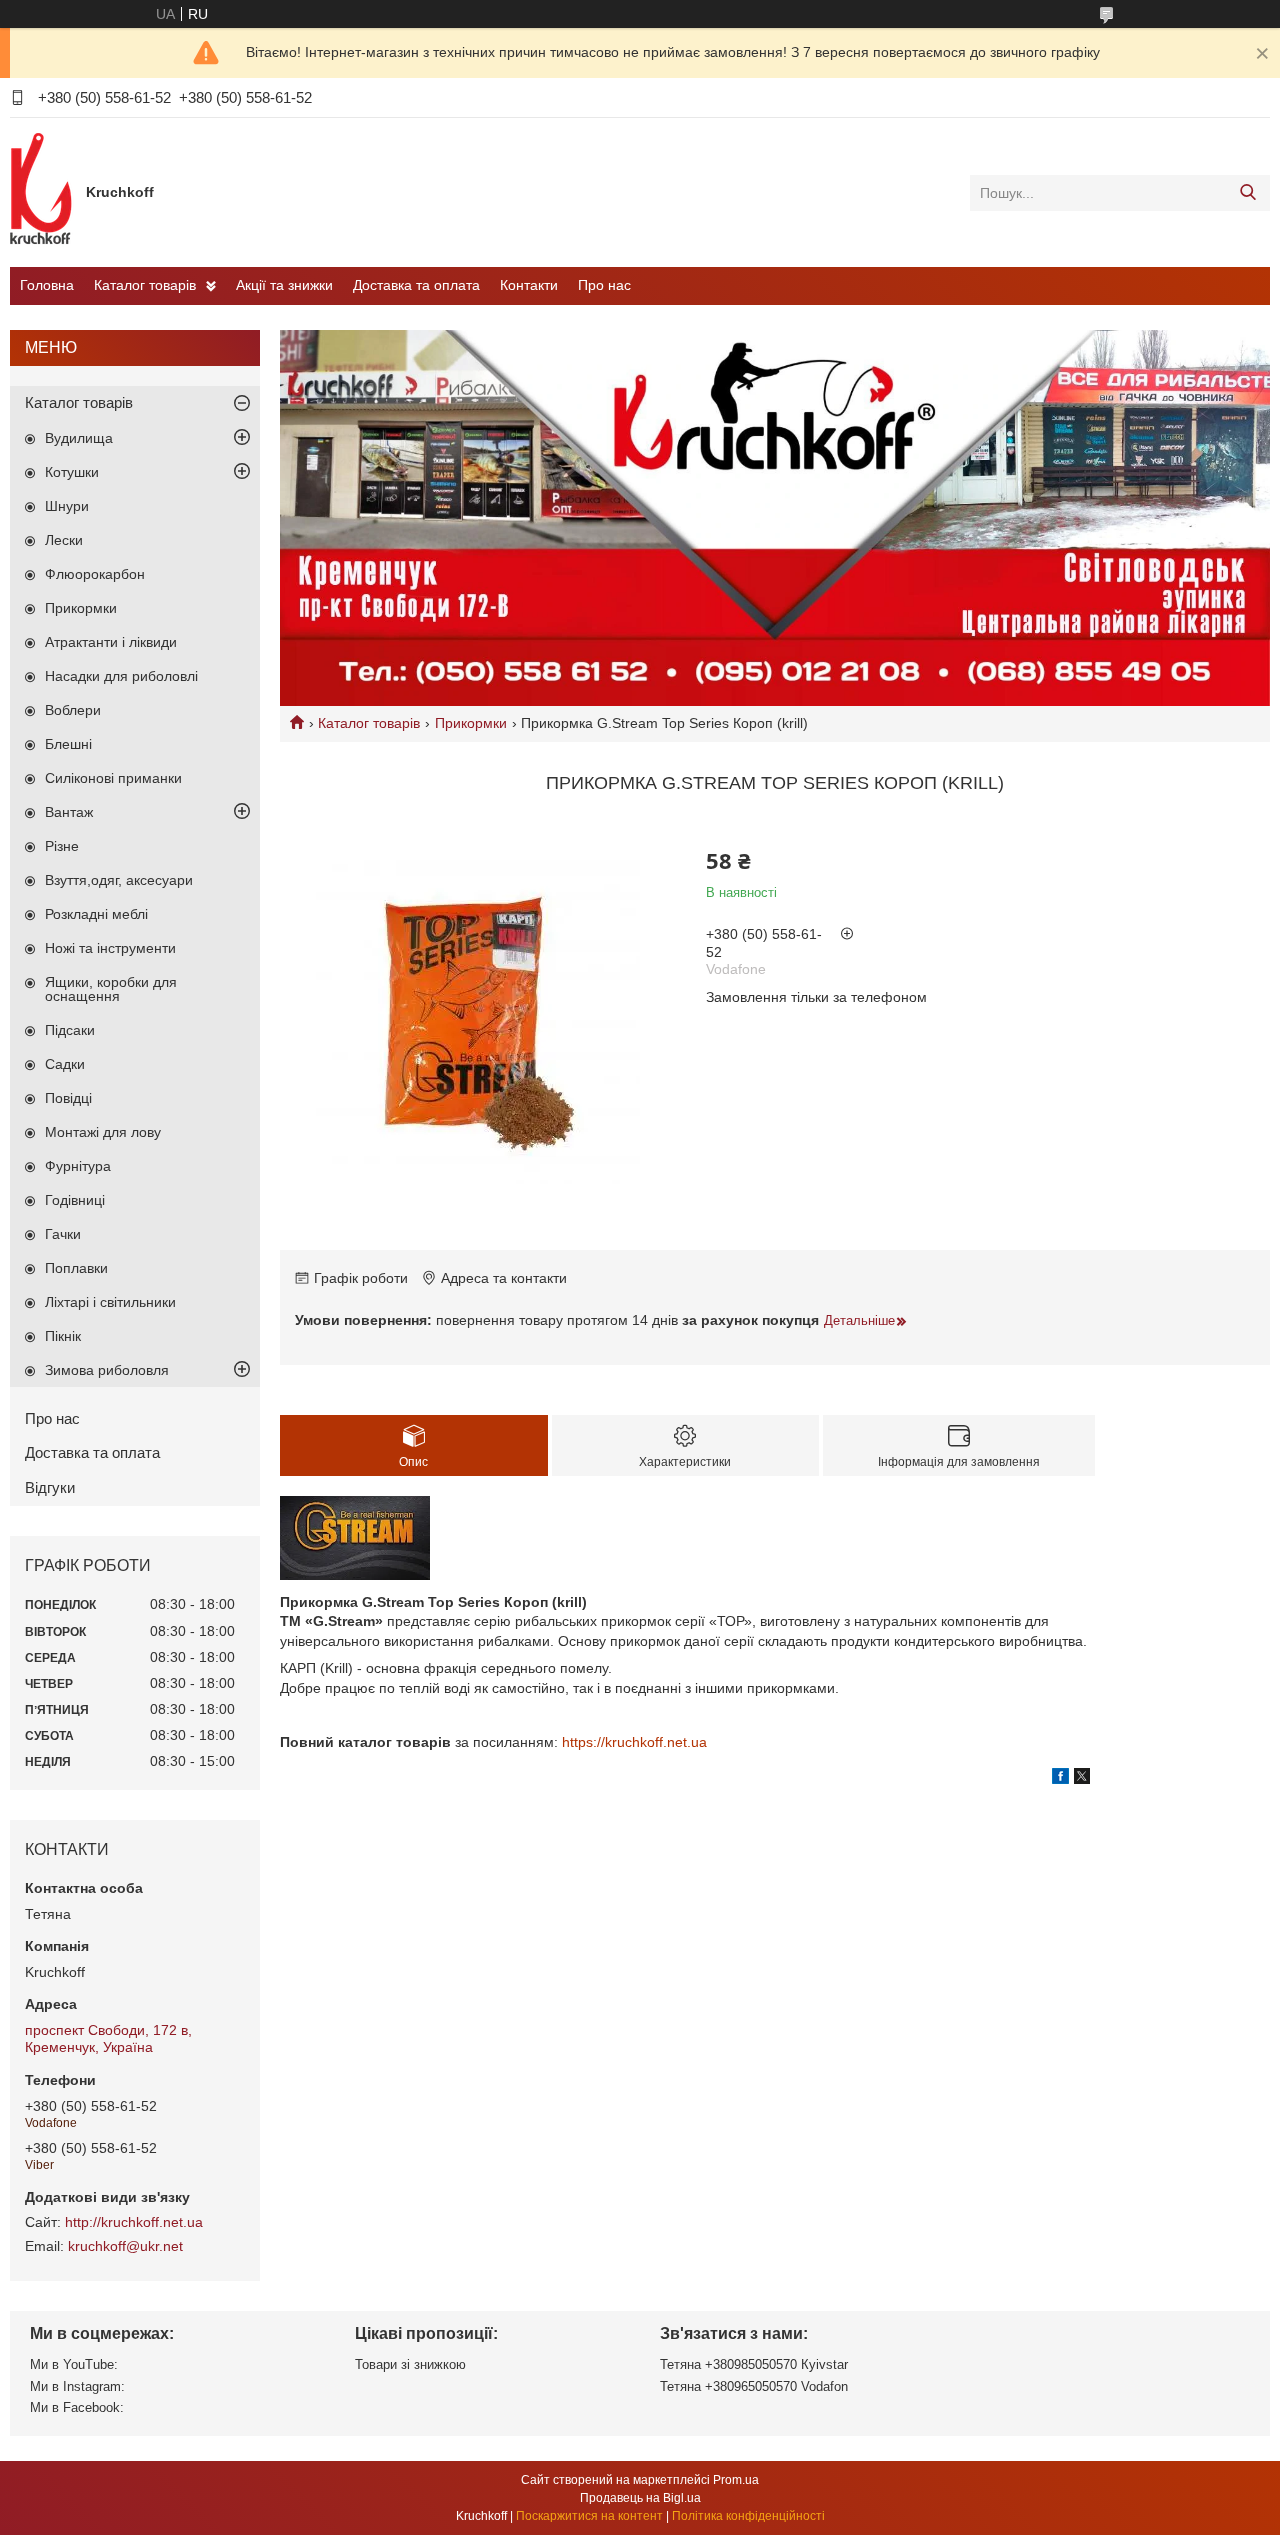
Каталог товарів (145, 285)
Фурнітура (78, 1166)
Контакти (529, 285)
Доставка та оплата (416, 285)
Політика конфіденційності (748, 2516)
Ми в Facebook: (77, 2407)
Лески (64, 540)
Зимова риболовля (107, 1370)
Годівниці (75, 1200)
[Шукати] (1247, 193)
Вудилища (79, 438)
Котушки (72, 472)
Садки (65, 1064)
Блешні (68, 744)
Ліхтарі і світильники (110, 1302)
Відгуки (50, 1487)
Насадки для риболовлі (121, 676)
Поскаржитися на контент (589, 2516)
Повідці (68, 1098)
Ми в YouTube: (74, 2364)
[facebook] (1060, 1779)
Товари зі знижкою (410, 2364)
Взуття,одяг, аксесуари (119, 880)
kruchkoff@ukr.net (125, 2246)
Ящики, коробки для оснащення (111, 989)
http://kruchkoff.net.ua (134, 2222)
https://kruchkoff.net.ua (634, 1742)
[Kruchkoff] (43, 192)
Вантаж (69, 812)
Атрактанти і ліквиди (111, 642)
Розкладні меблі (96, 914)
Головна (47, 285)
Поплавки (76, 1268)
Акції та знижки (284, 285)
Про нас (604, 285)
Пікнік (63, 1336)
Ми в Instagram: (77, 2386)
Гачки (63, 1234)
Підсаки (70, 1030)
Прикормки (471, 723)
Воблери (73, 710)
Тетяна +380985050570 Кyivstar (754, 2364)
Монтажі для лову (103, 1132)
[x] (1082, 1779)
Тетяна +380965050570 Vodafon (754, 2386)
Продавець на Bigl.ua (640, 2498)
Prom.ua (736, 2480)
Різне (62, 846)
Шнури (67, 506)
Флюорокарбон (95, 574)
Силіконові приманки (113, 778)
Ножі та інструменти (110, 948)
